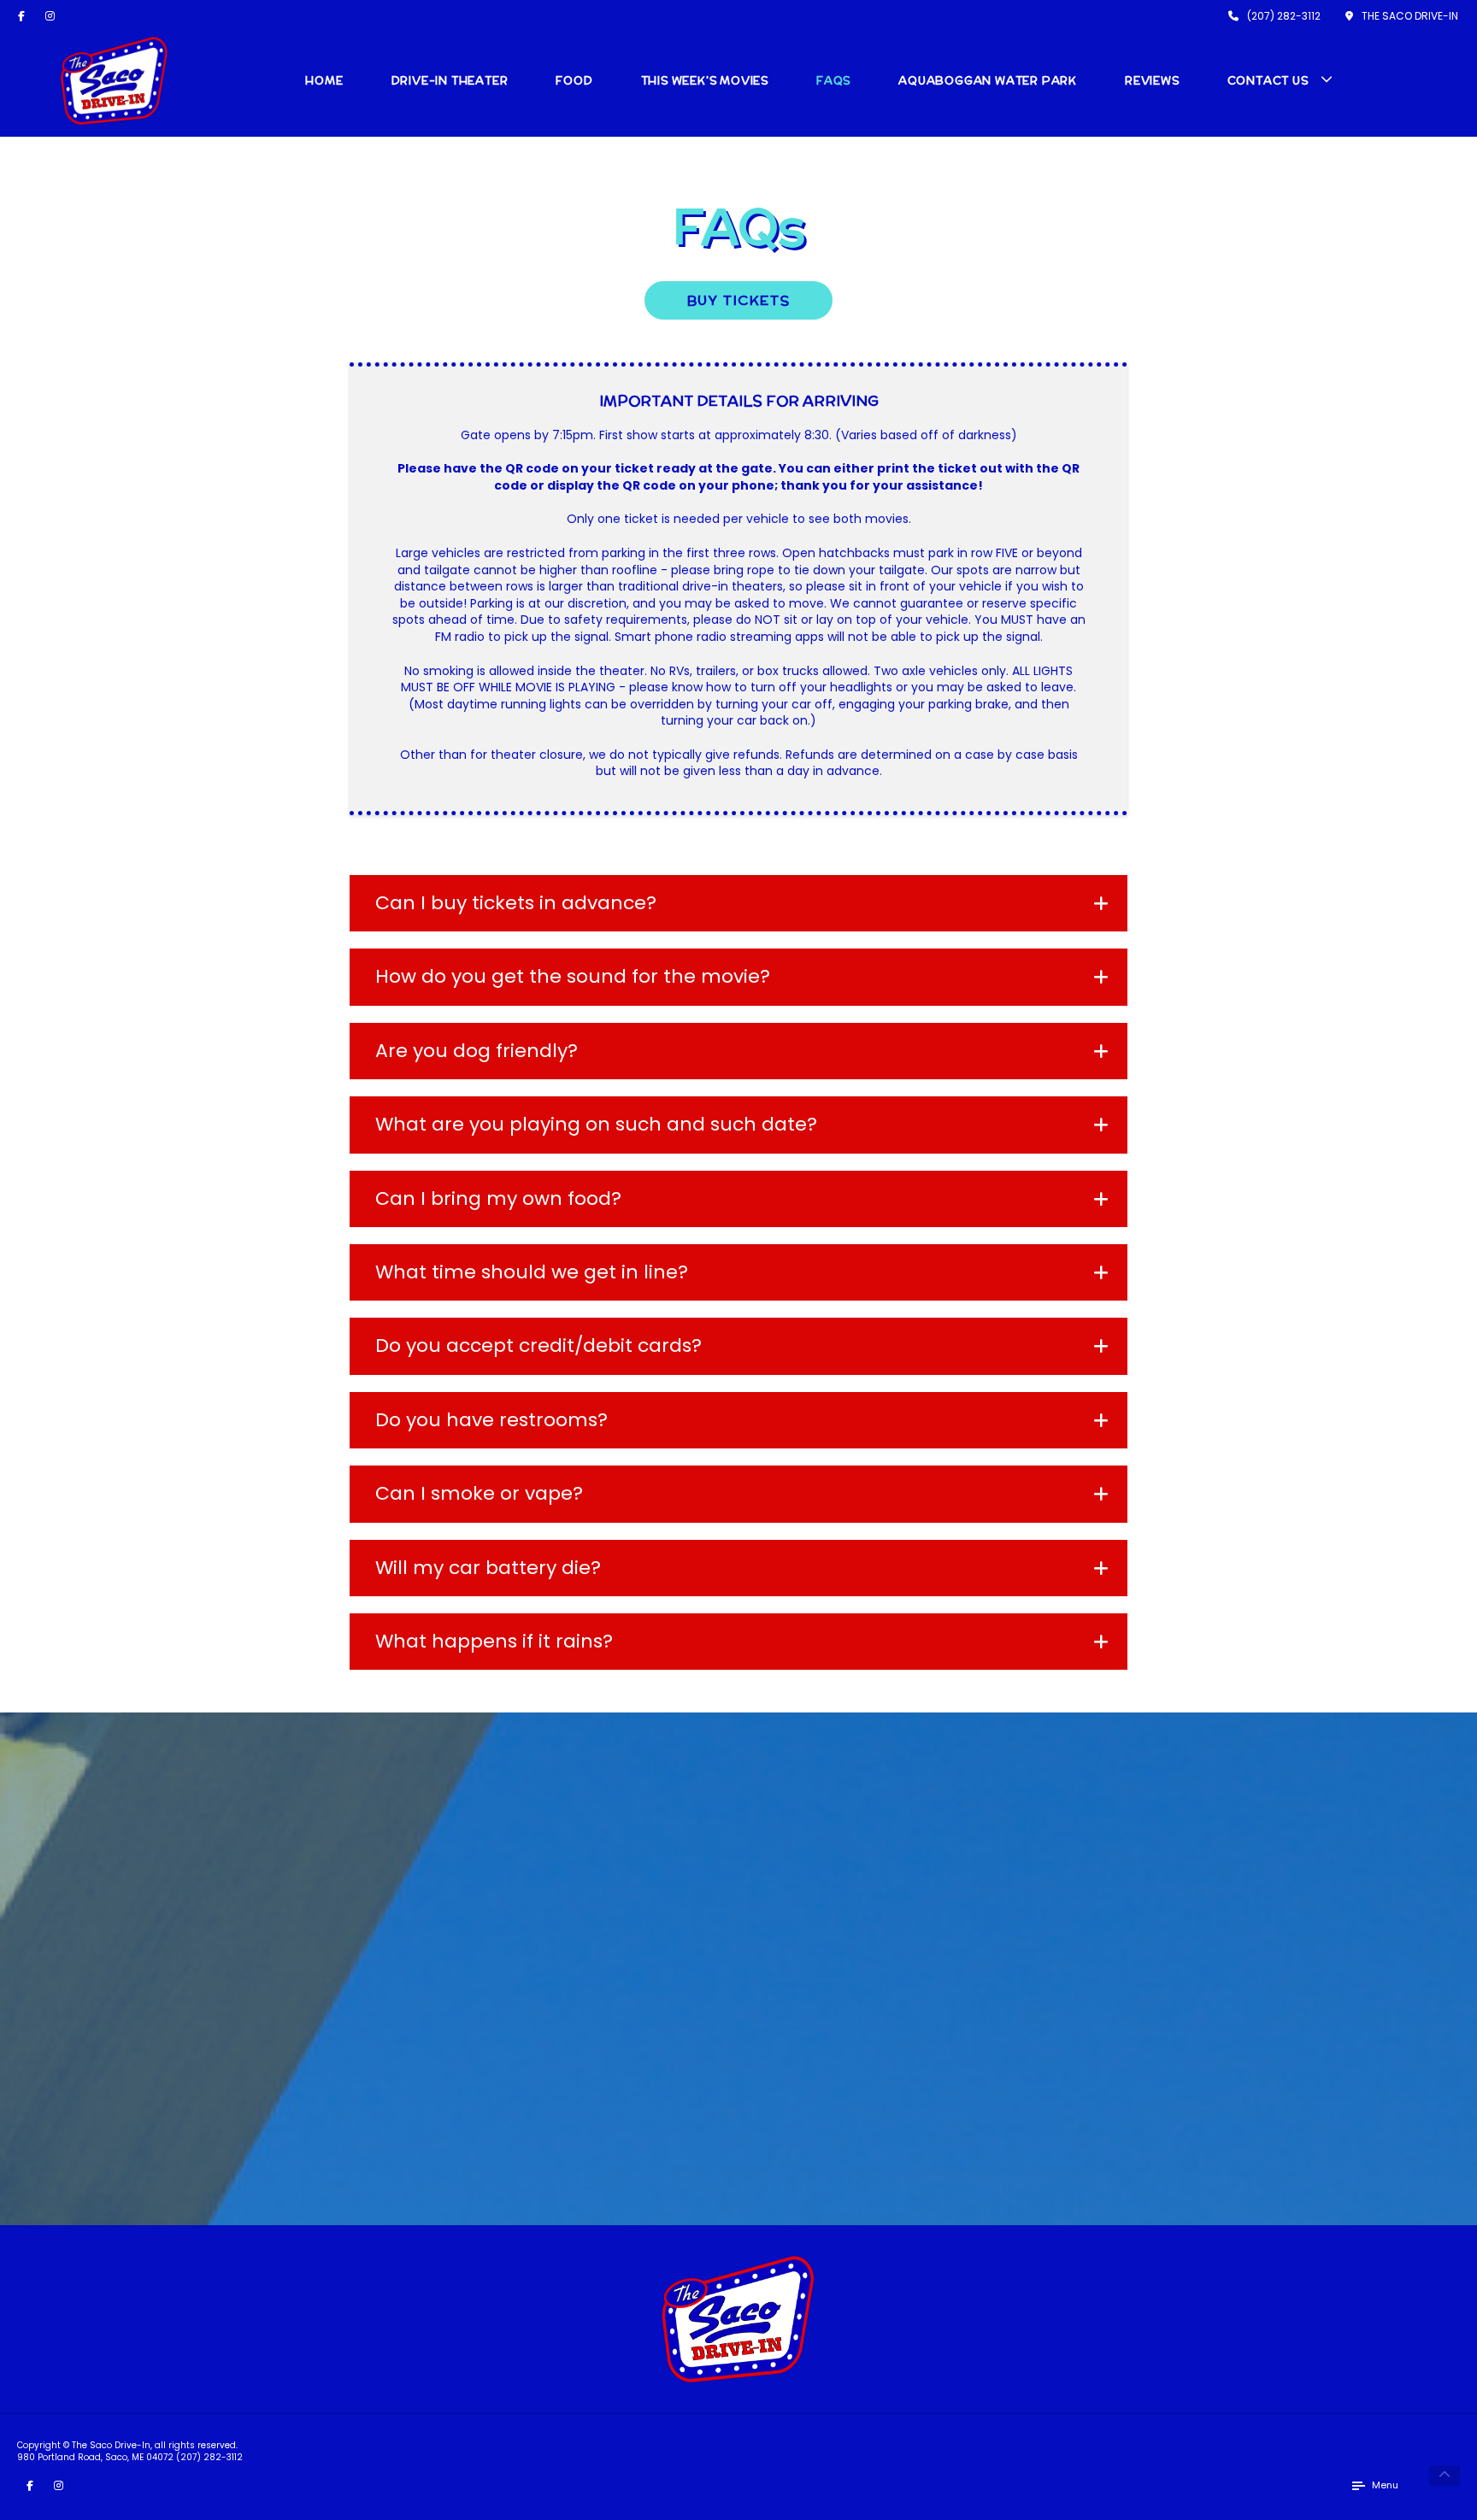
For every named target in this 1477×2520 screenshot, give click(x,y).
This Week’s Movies (705, 81)
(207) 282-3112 (209, 2457)
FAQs (833, 81)
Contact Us (1268, 81)
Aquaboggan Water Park (988, 81)
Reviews (1152, 81)
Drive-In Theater (450, 81)
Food (574, 81)
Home (324, 81)
